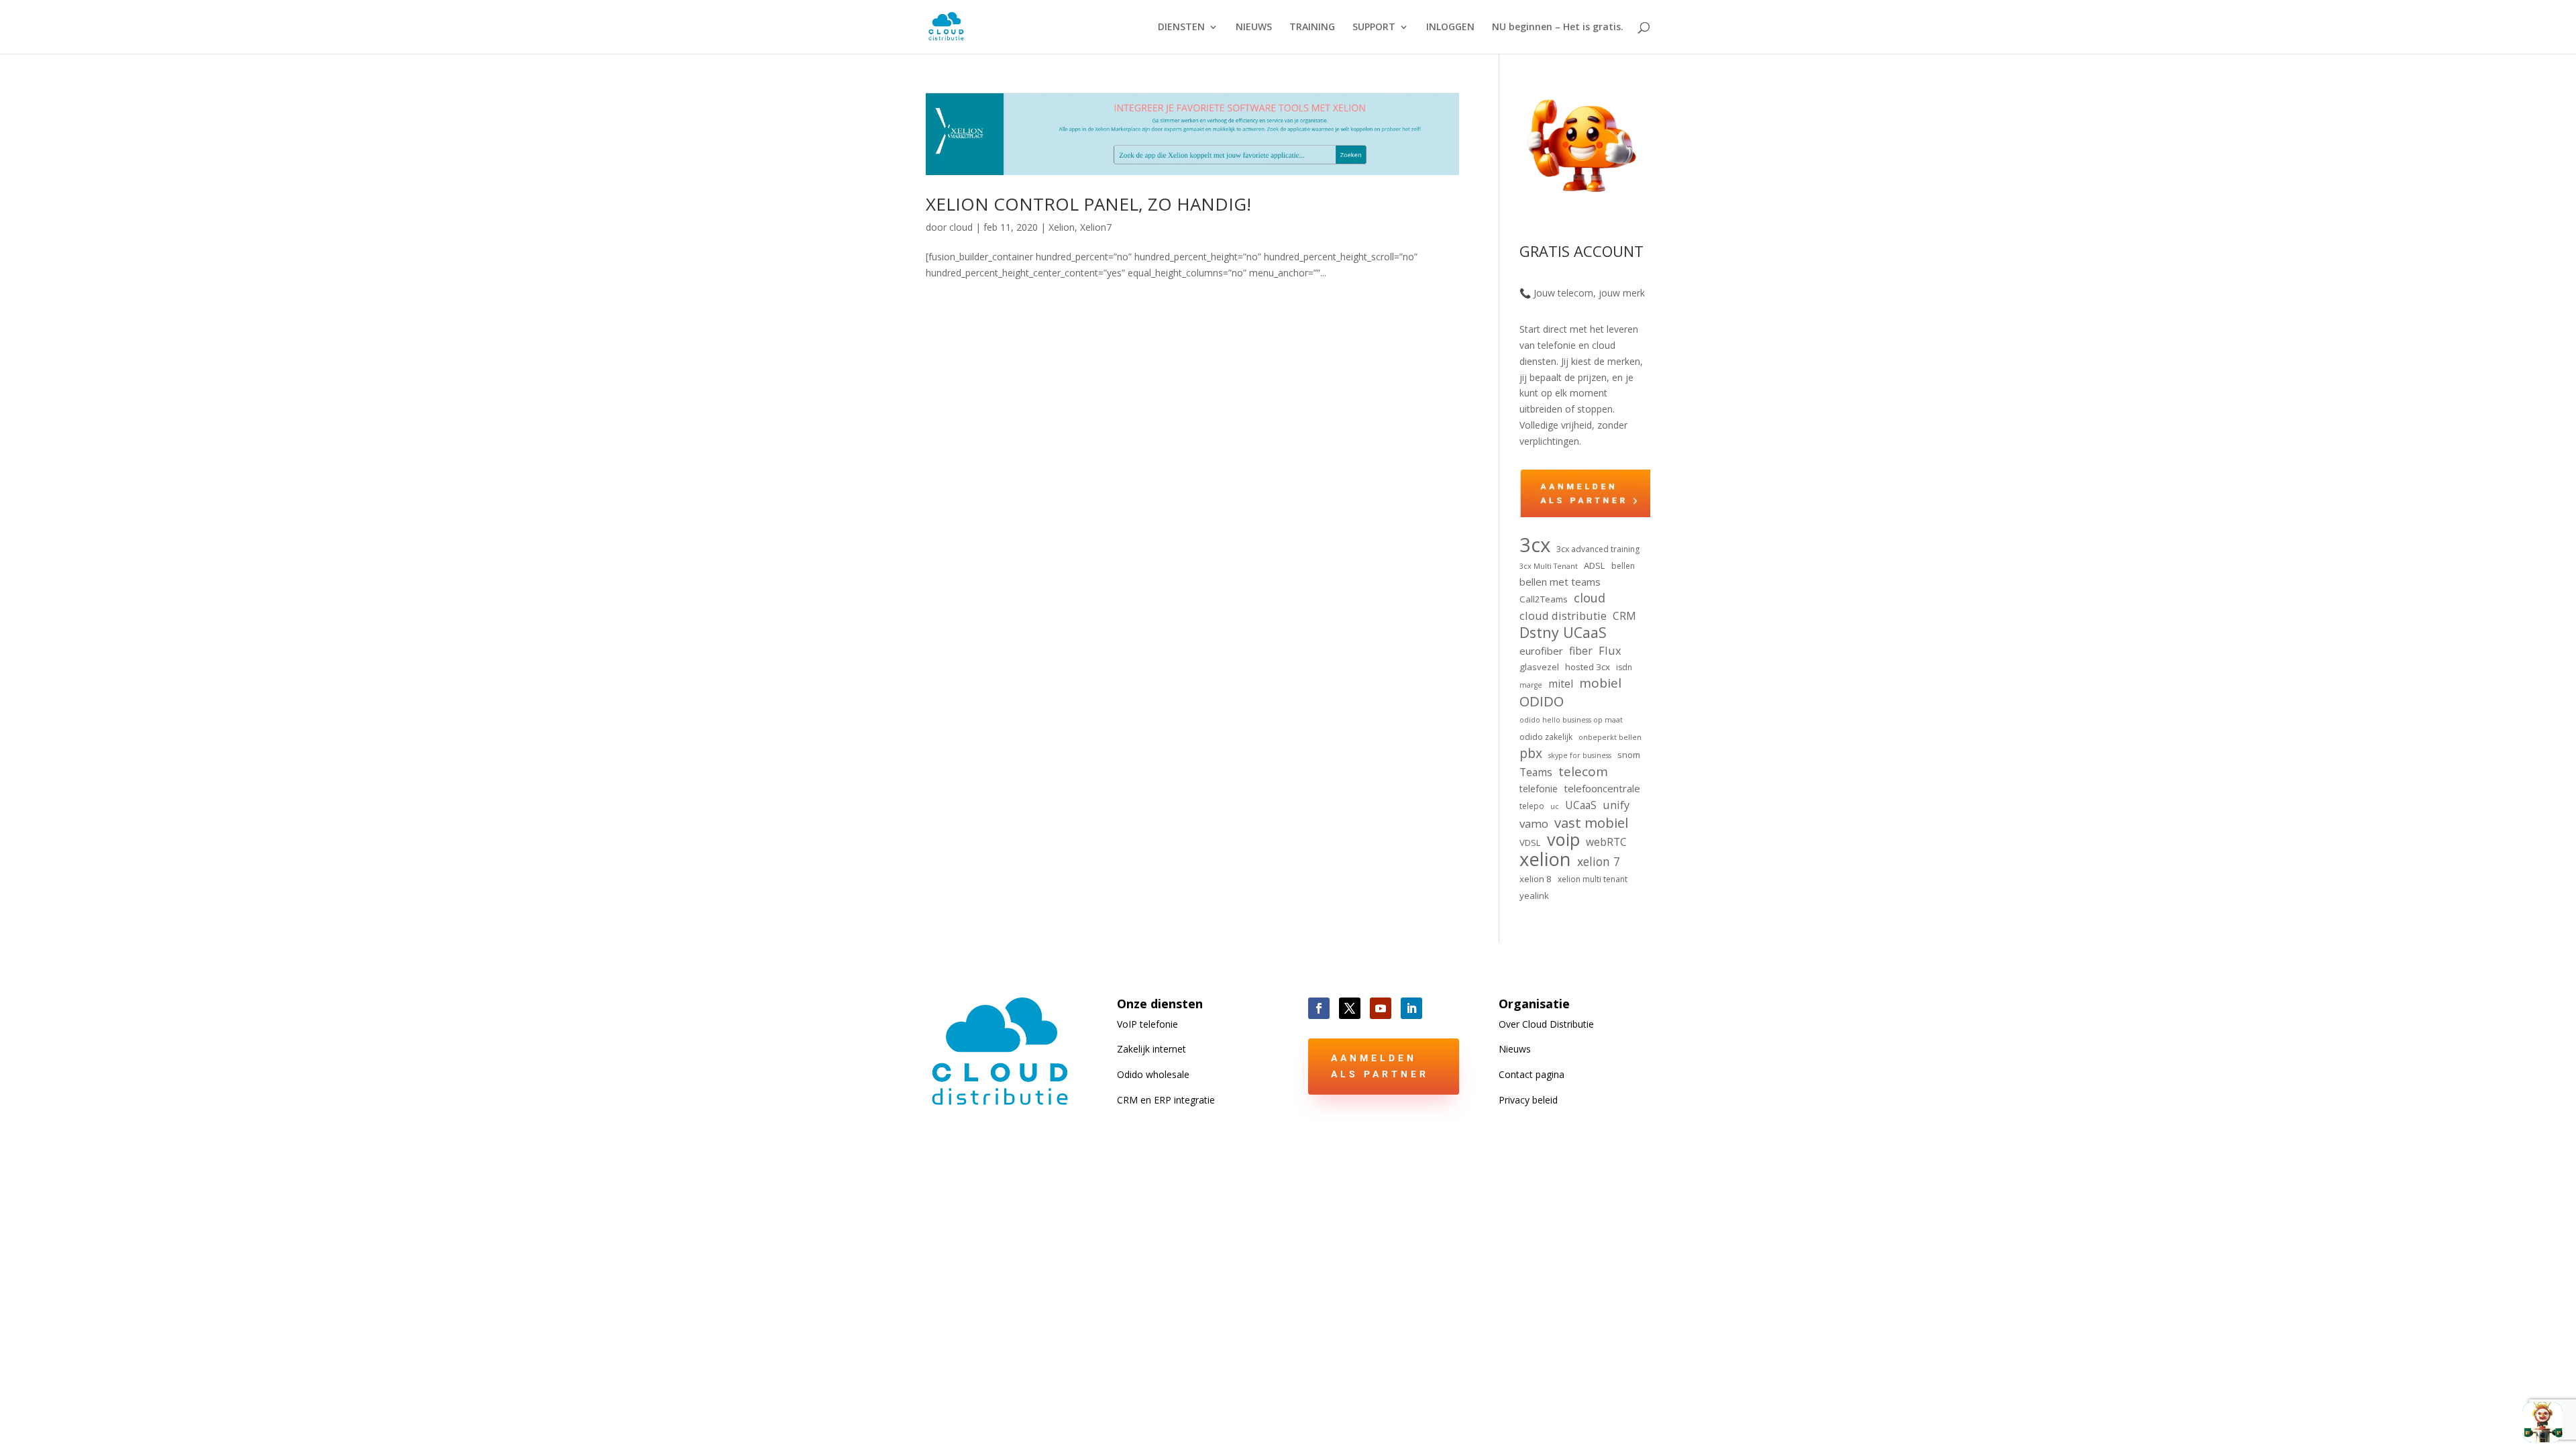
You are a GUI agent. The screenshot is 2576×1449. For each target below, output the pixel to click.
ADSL (1595, 566)
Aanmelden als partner (1380, 1066)
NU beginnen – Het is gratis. (1558, 28)
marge (1531, 685)
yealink (1534, 896)
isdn (1624, 667)
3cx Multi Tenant (1549, 566)
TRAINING (1312, 28)
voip (1563, 840)
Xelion (1062, 227)
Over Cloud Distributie (1546, 1024)
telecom (1583, 772)
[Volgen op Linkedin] (1411, 1008)
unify (1616, 805)
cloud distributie (1563, 615)
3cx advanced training (1598, 549)
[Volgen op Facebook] (1319, 1008)
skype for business (1580, 755)
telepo (1532, 806)
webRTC (1606, 842)
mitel (1561, 684)
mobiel (1600, 684)
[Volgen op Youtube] (1381, 1008)
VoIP (1147, 1024)
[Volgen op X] (1350, 1008)
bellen (1623, 566)
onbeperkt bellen (1610, 737)
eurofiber (1541, 651)
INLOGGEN (1450, 28)
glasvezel (1539, 667)
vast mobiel (1591, 823)
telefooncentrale (1602, 788)
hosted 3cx (1588, 667)
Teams (1536, 772)
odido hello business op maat (1571, 720)
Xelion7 (1096, 227)
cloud (961, 227)
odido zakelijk (1546, 737)
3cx (1535, 545)
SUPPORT (1374, 28)
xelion (1545, 859)
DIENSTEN (1181, 28)
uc (1555, 806)
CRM (1624, 616)
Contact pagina (1532, 1074)
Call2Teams (1544, 599)
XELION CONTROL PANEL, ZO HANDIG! (1088, 204)
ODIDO (1542, 702)
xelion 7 (1599, 862)
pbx (1531, 753)
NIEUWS (1254, 28)
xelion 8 (1536, 879)
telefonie (1539, 789)
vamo (1534, 823)
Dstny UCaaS (1563, 633)
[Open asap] (2542, 1422)
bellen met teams (1560, 582)
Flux (1610, 650)
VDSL (1530, 843)
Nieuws (1515, 1049)
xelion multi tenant (1593, 879)
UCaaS (1581, 805)
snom (1629, 755)
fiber (1581, 651)
